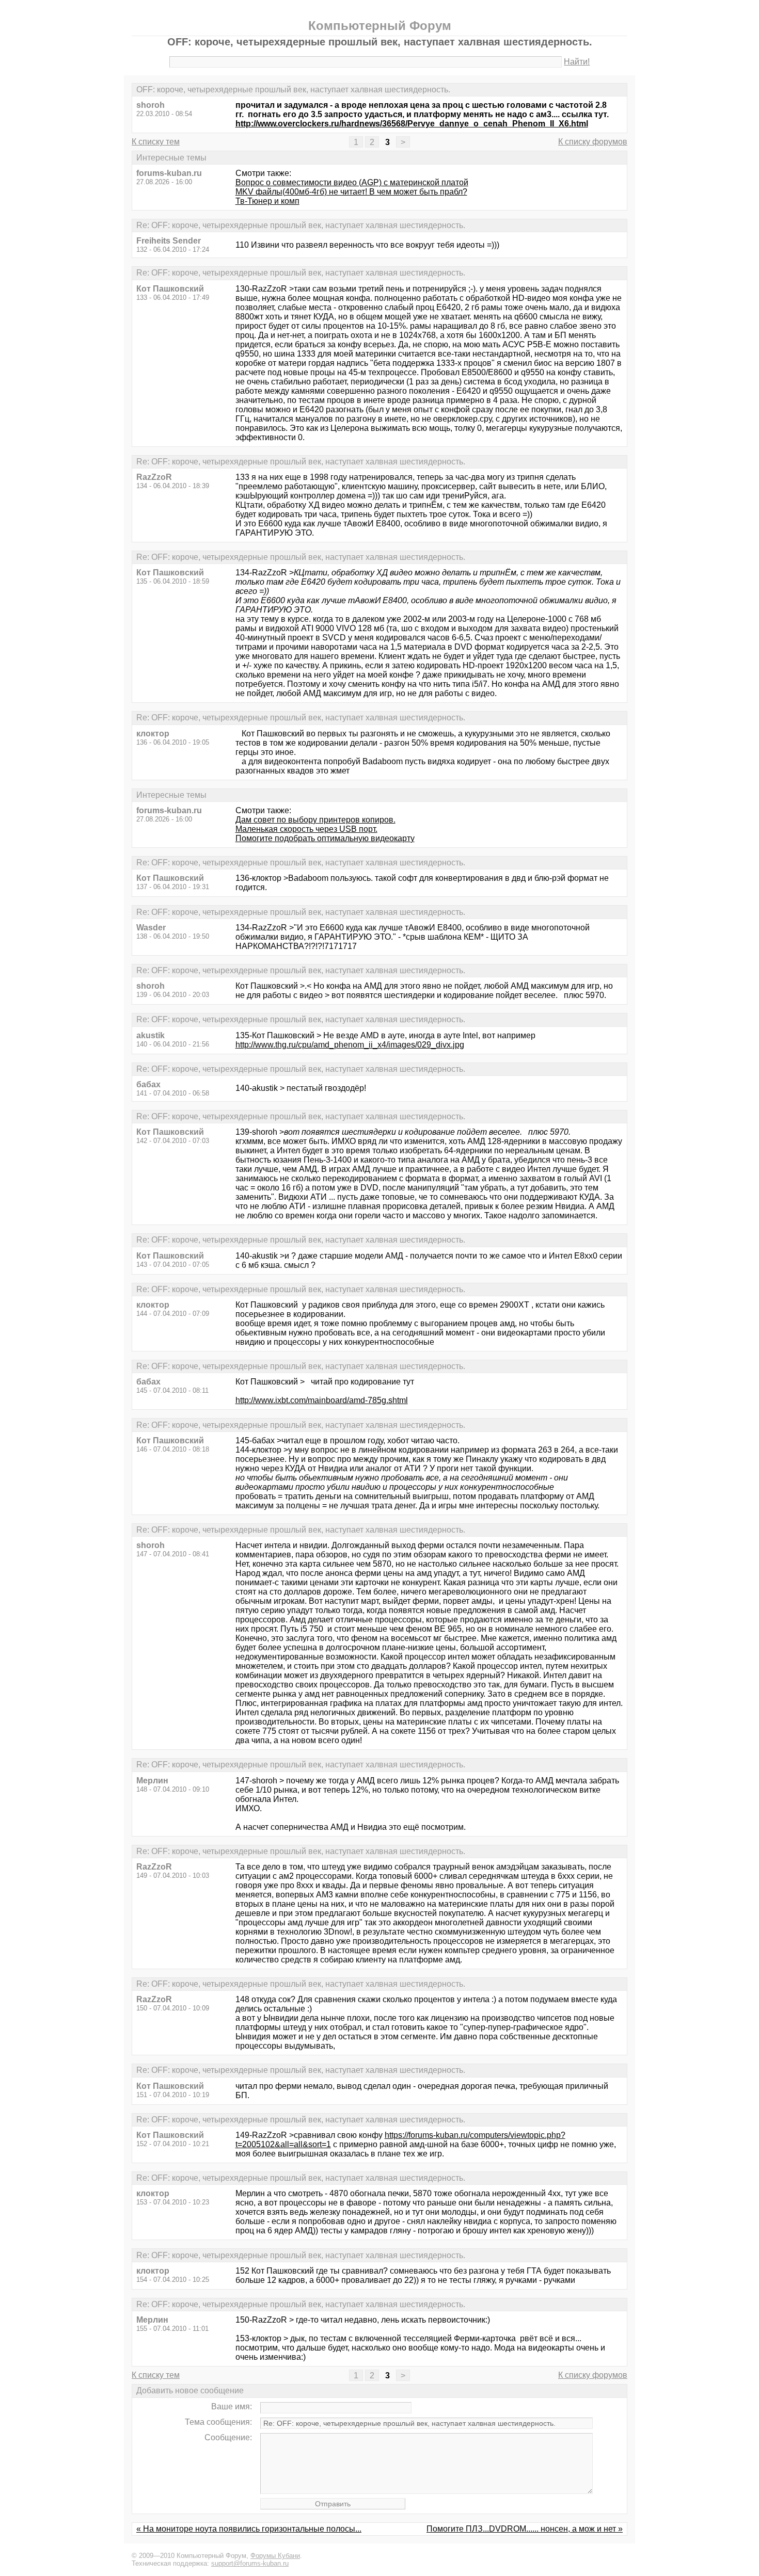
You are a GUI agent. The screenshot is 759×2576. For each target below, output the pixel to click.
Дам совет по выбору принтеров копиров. (315, 820)
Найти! (577, 62)
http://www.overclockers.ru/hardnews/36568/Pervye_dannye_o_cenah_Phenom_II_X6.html (412, 124)
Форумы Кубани (275, 2556)
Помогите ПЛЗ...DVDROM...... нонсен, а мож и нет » (525, 2529)
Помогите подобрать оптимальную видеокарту (325, 838)
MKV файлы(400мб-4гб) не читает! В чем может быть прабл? (351, 192)
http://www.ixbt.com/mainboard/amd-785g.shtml (322, 1400)
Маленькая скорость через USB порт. (306, 829)
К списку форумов (593, 142)
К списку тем (156, 142)
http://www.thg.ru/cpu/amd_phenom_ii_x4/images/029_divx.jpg (350, 1045)
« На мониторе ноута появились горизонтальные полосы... (249, 2529)
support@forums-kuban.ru (250, 2563)
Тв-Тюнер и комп (267, 201)
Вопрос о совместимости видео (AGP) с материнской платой (352, 182)
